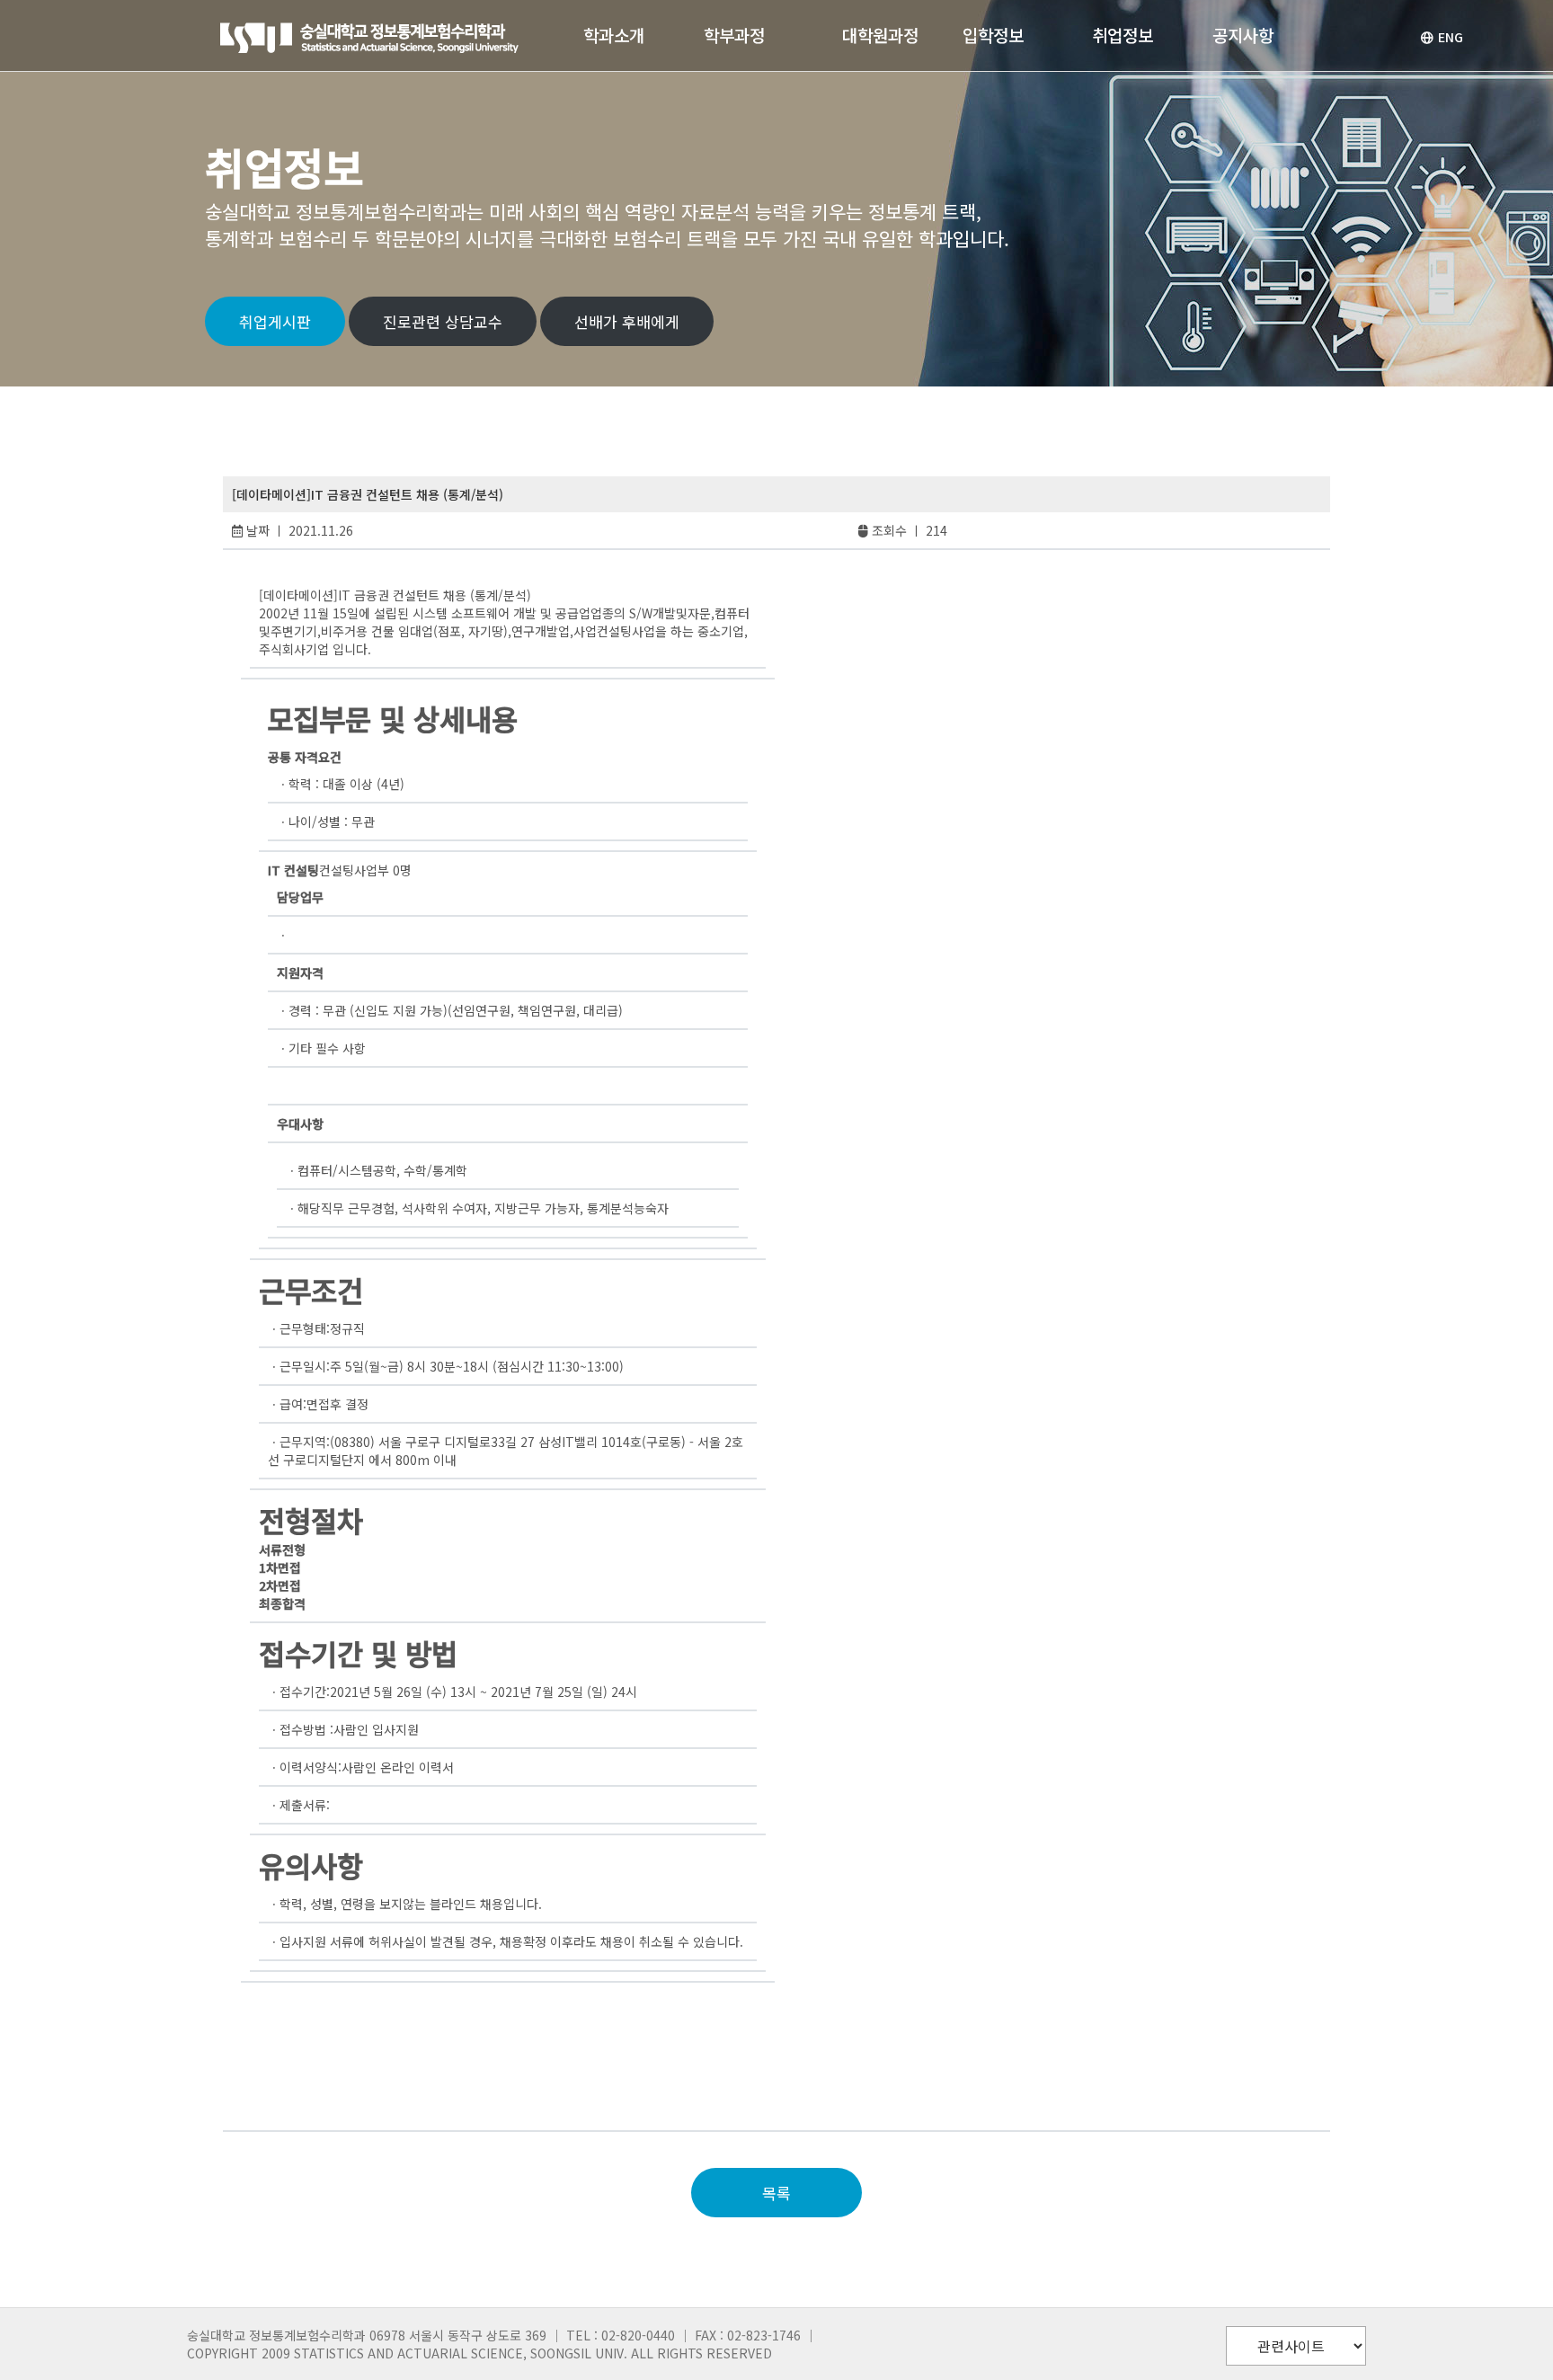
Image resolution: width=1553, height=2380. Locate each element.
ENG (1451, 37)
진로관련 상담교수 (443, 321)
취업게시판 (275, 321)
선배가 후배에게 (627, 321)
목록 (776, 2193)
